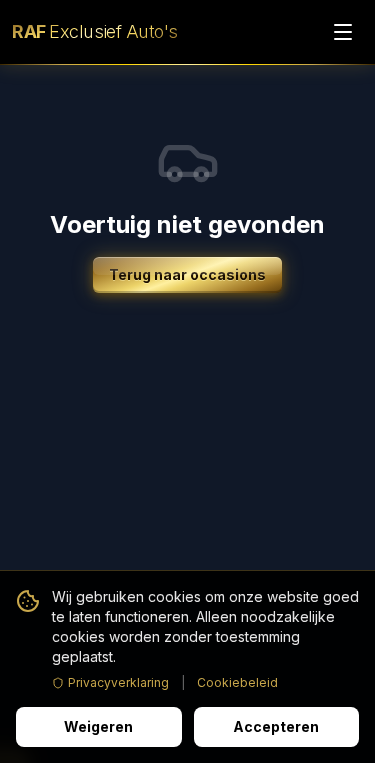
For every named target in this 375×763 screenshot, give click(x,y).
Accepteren (276, 726)
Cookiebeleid (237, 682)
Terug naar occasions (187, 274)
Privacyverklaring (118, 682)
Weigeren (98, 726)
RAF (95, 31)
